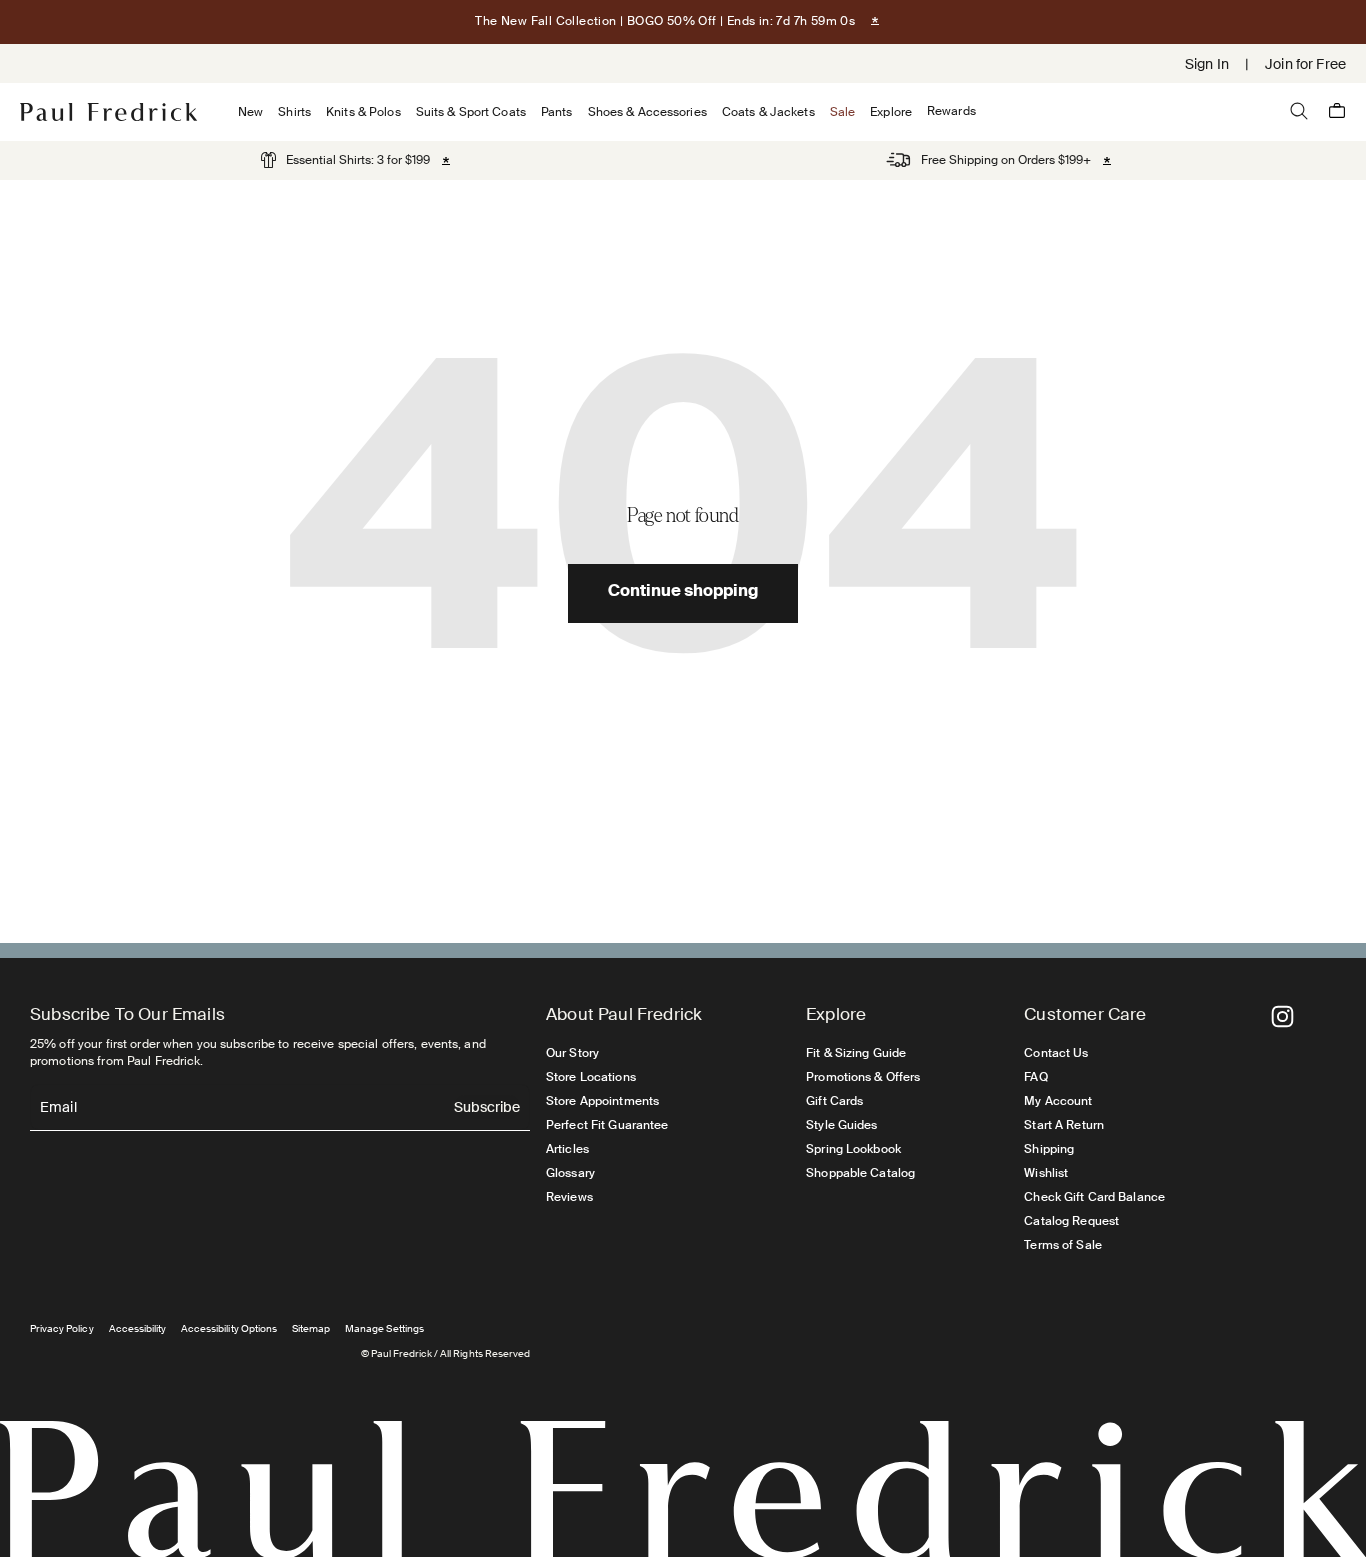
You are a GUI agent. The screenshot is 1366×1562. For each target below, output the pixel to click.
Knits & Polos (363, 112)
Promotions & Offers (863, 1077)
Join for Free (1305, 64)
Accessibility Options (229, 1328)
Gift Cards (834, 1101)
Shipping (1049, 1149)
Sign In (1207, 64)
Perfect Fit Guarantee (607, 1125)
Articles (567, 1149)
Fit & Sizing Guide (856, 1053)
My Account (1058, 1101)
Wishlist (1046, 1173)
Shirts (294, 112)
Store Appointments (602, 1101)
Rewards (951, 111)
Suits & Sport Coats (471, 112)
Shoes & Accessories (647, 112)
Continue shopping (683, 593)
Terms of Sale (1063, 1245)
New (250, 112)
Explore (891, 112)
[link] (345, 160)
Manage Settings (384, 1328)
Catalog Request (1071, 1221)
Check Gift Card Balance (1094, 1197)
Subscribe (487, 1108)
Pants (557, 112)
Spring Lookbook (853, 1149)
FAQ (1035, 1077)
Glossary (570, 1173)
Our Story (572, 1053)
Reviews (569, 1197)
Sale (842, 112)
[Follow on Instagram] (1282, 1016)
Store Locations (591, 1077)
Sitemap (311, 1328)
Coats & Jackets (768, 112)
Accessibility (138, 1328)
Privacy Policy (62, 1328)
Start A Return (1064, 1125)
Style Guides (841, 1125)
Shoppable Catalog (860, 1173)
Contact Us (1056, 1053)
